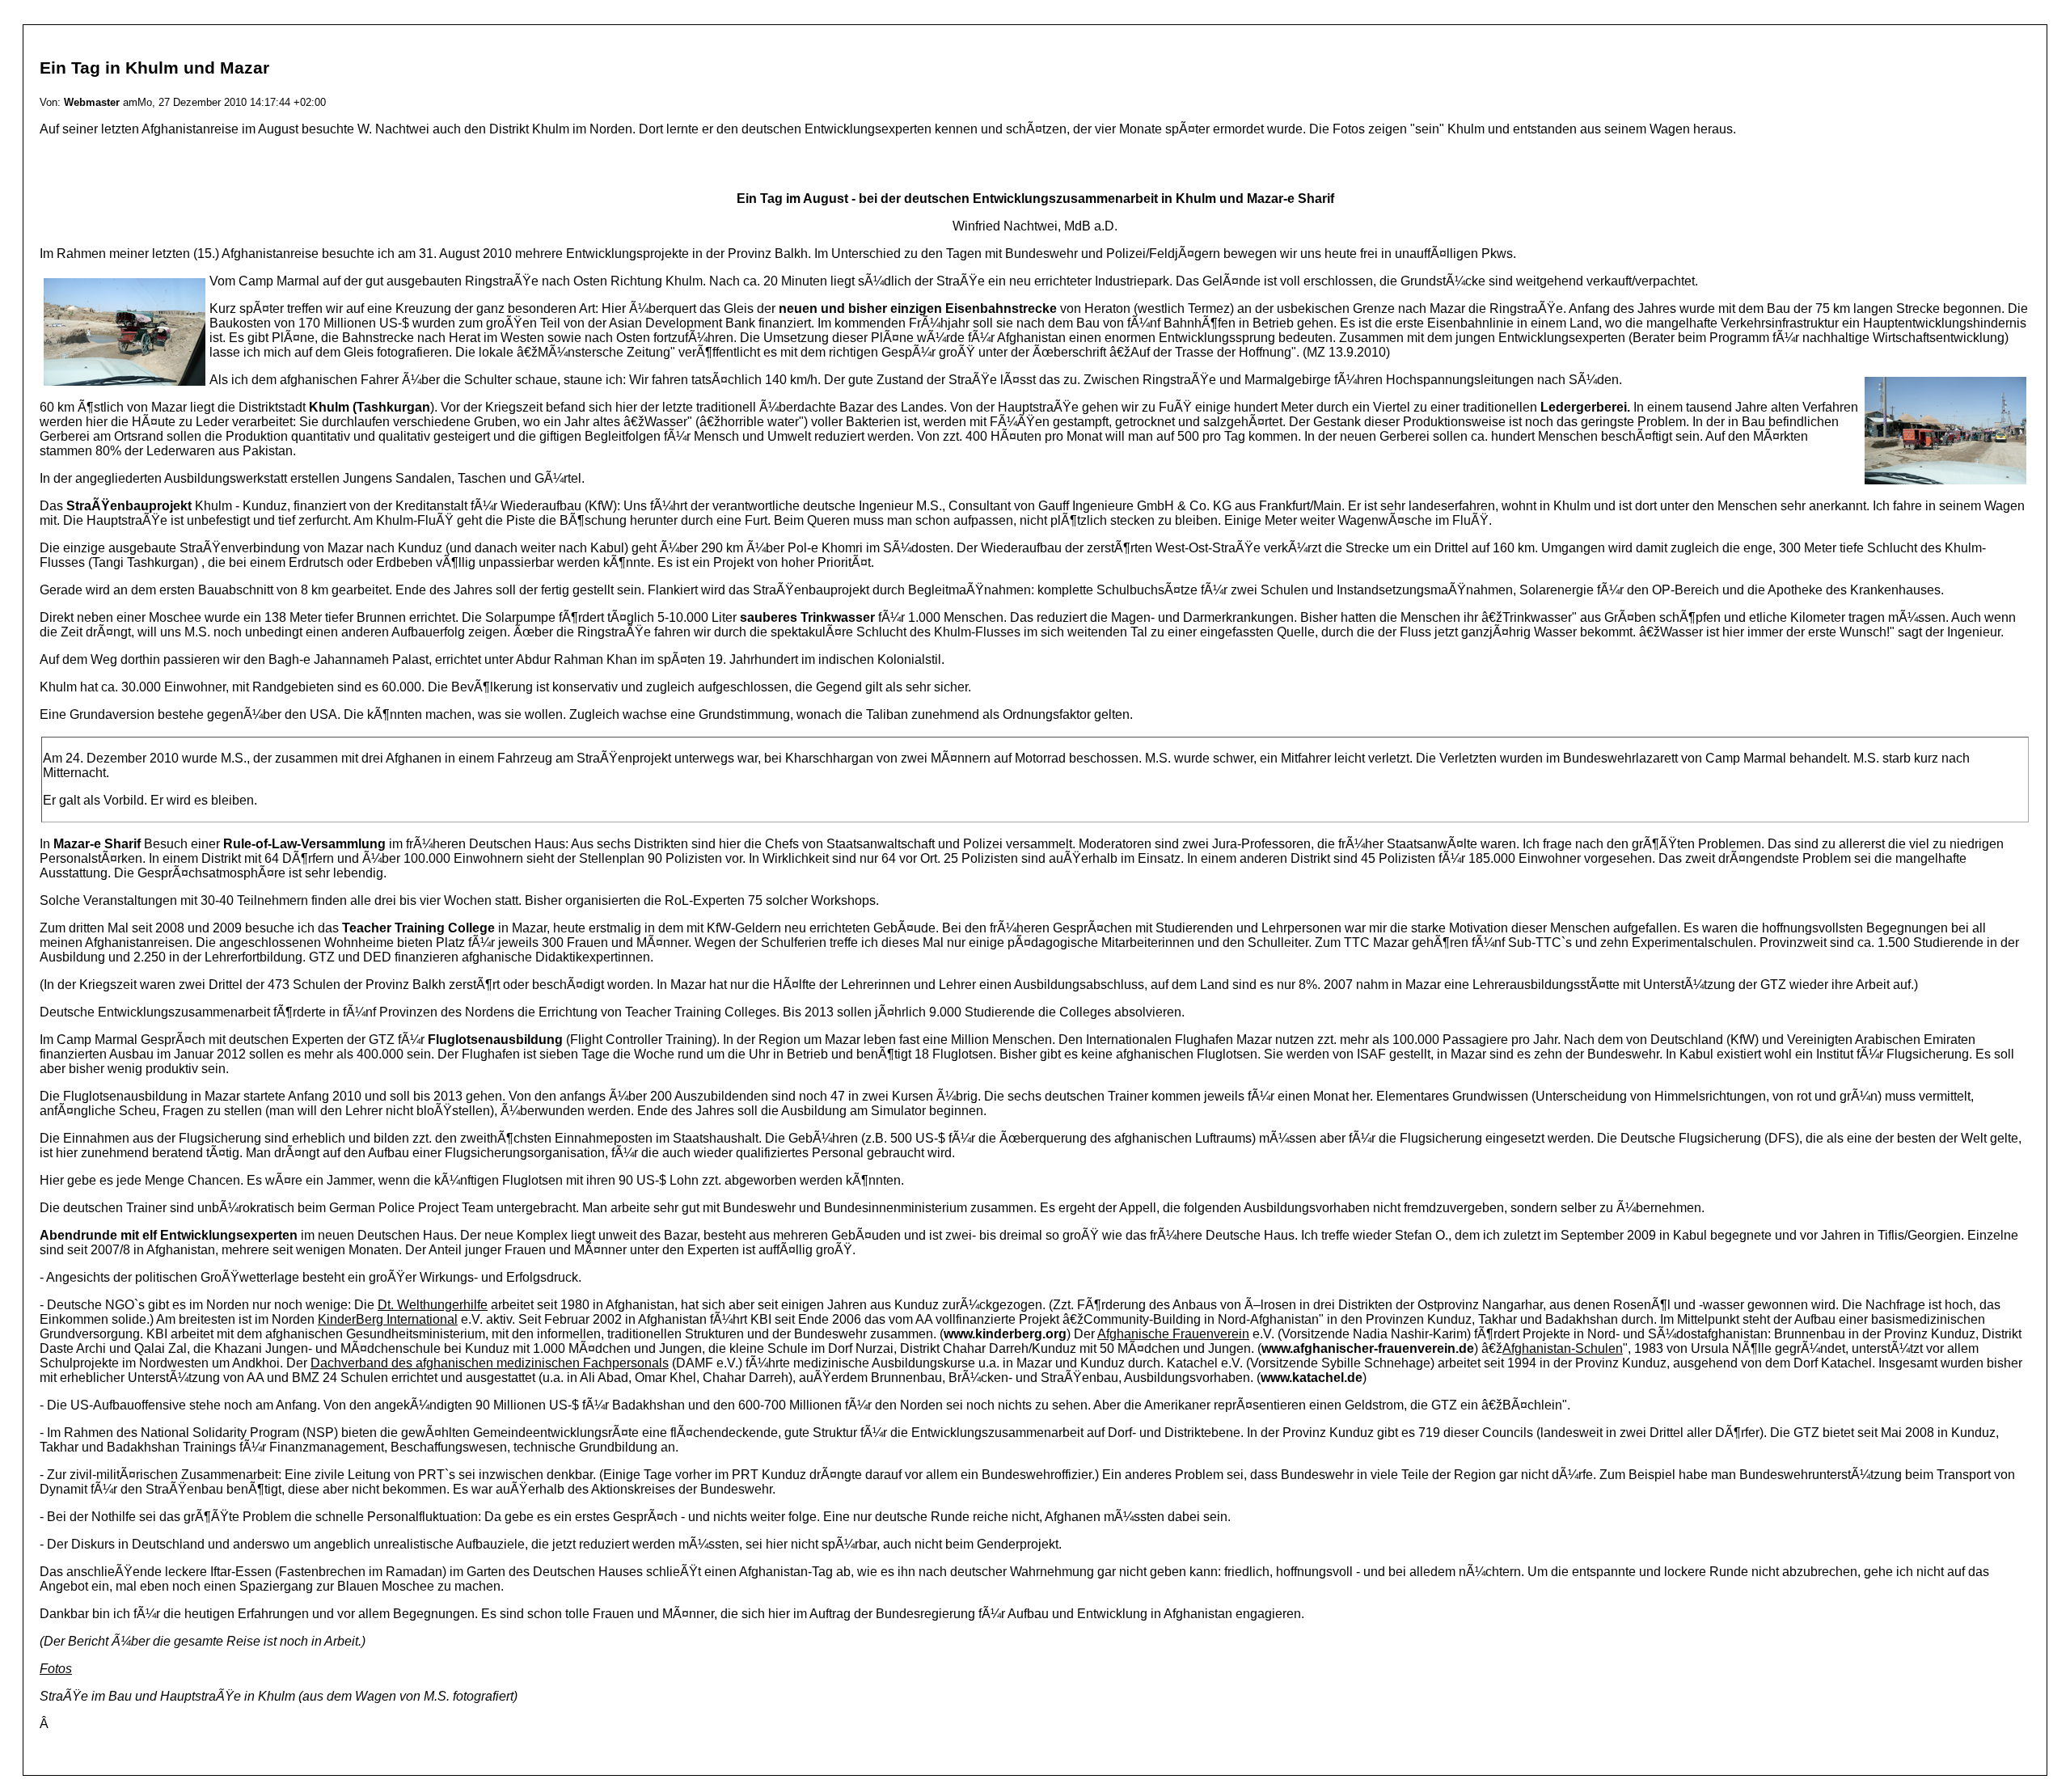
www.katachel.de (1312, 1378)
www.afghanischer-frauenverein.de (1368, 1348)
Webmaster (92, 102)
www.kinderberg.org (1005, 1334)
